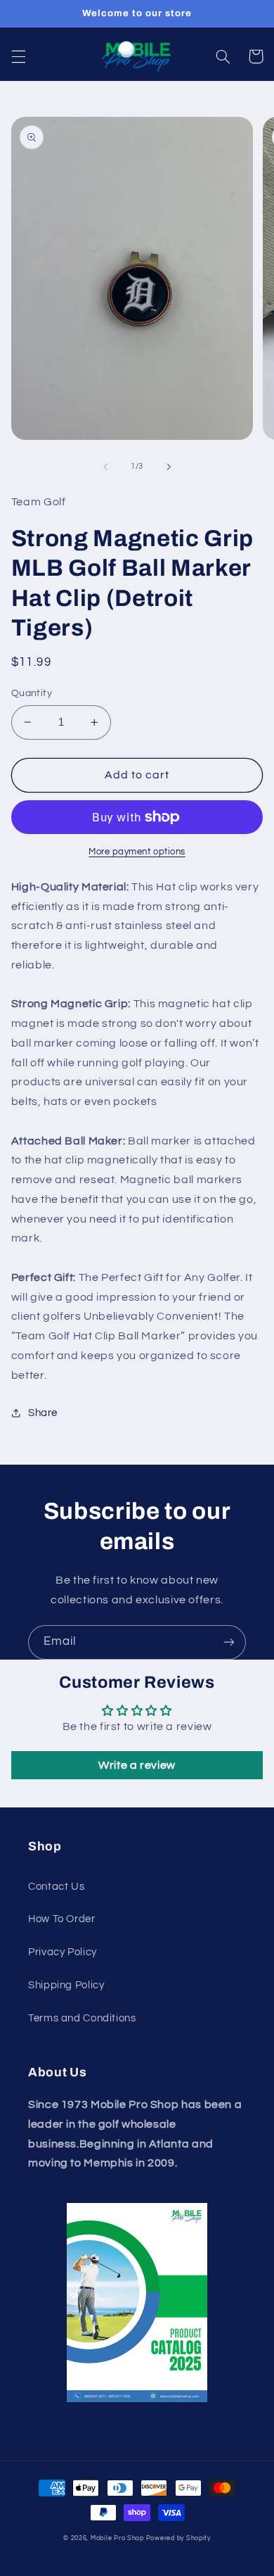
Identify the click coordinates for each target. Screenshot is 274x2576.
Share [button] (43, 1413)
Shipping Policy (66, 1985)
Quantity (32, 693)
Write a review (137, 1765)
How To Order (62, 1919)
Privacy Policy (63, 1952)
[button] (18, 56)
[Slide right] (169, 467)
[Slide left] (105, 467)
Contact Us (56, 1887)
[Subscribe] (229, 1642)
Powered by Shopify (178, 2538)
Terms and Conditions (82, 2018)
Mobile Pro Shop (117, 2538)
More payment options (137, 852)
